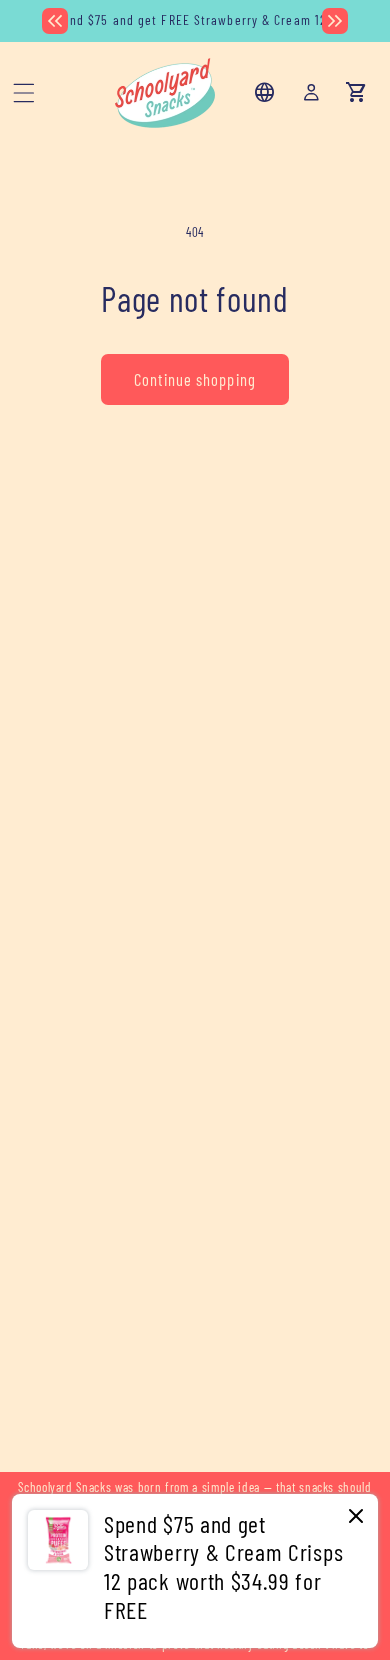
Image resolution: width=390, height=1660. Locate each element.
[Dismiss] (356, 1517)
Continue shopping (195, 379)
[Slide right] (335, 21)
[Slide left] (55, 21)
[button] (24, 93)
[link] (195, 1571)
